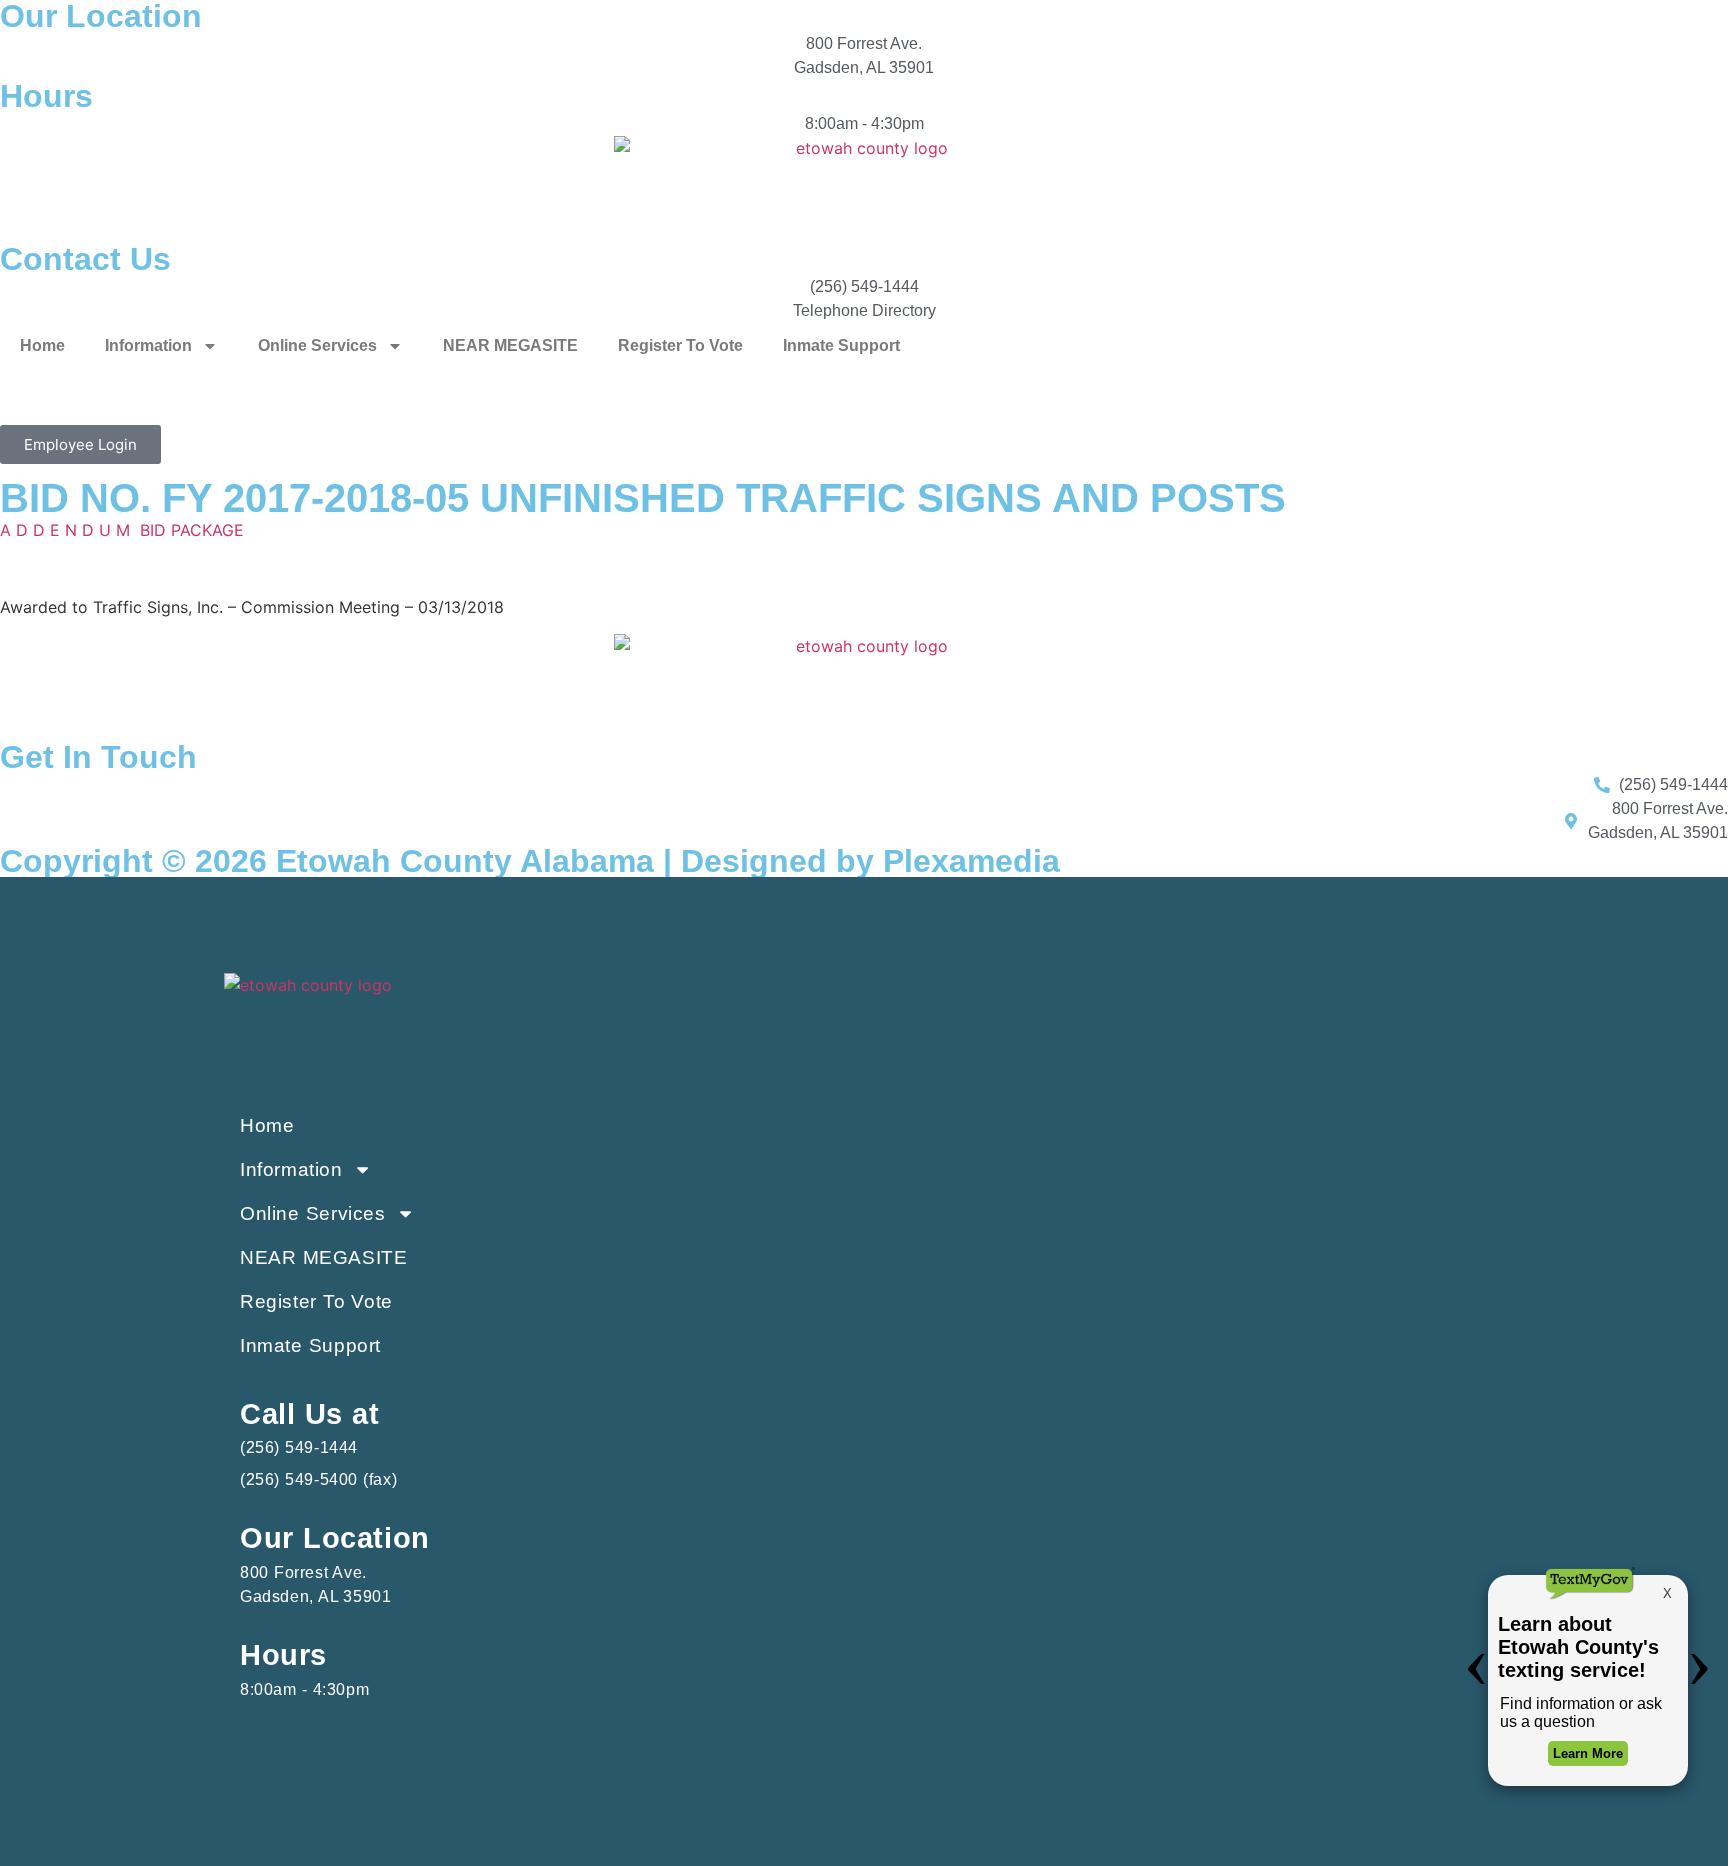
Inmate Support (841, 345)
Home (42, 345)
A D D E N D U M (65, 530)
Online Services (317, 345)
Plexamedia (971, 861)
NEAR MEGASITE (510, 345)
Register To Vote (680, 345)
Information (148, 345)
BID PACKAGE (192, 530)
